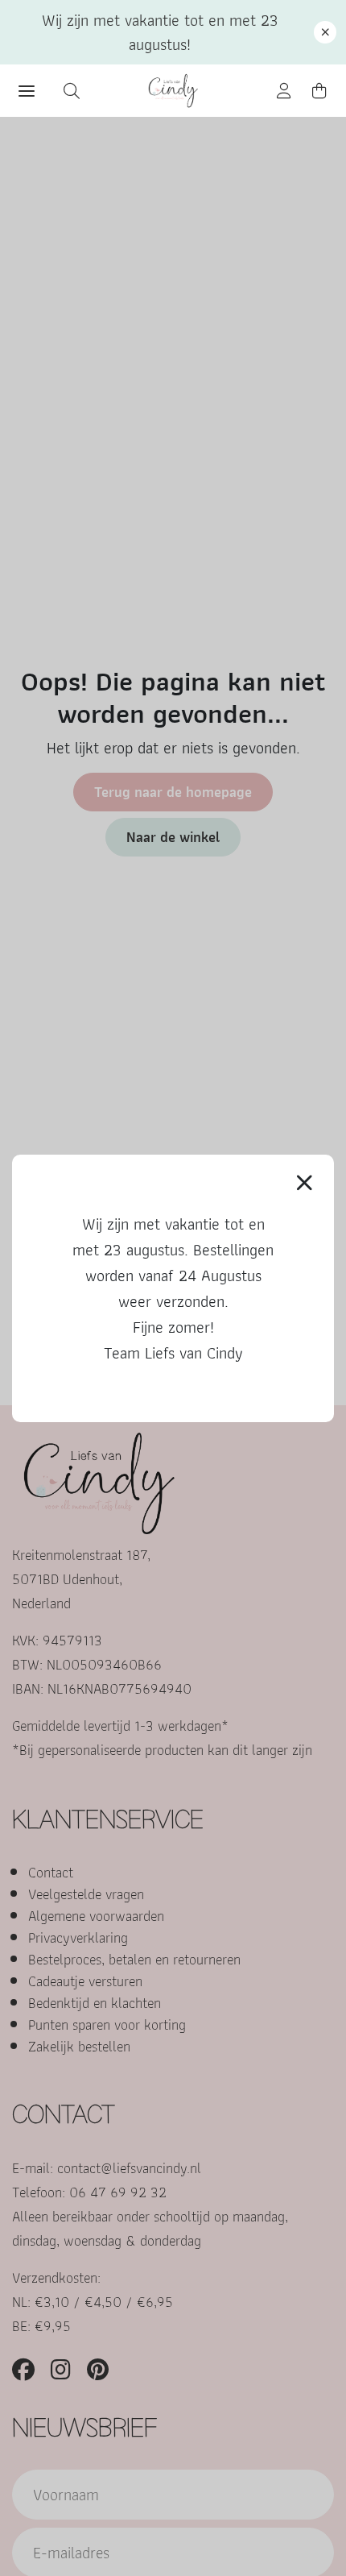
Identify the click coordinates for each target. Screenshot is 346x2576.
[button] (325, 32)
